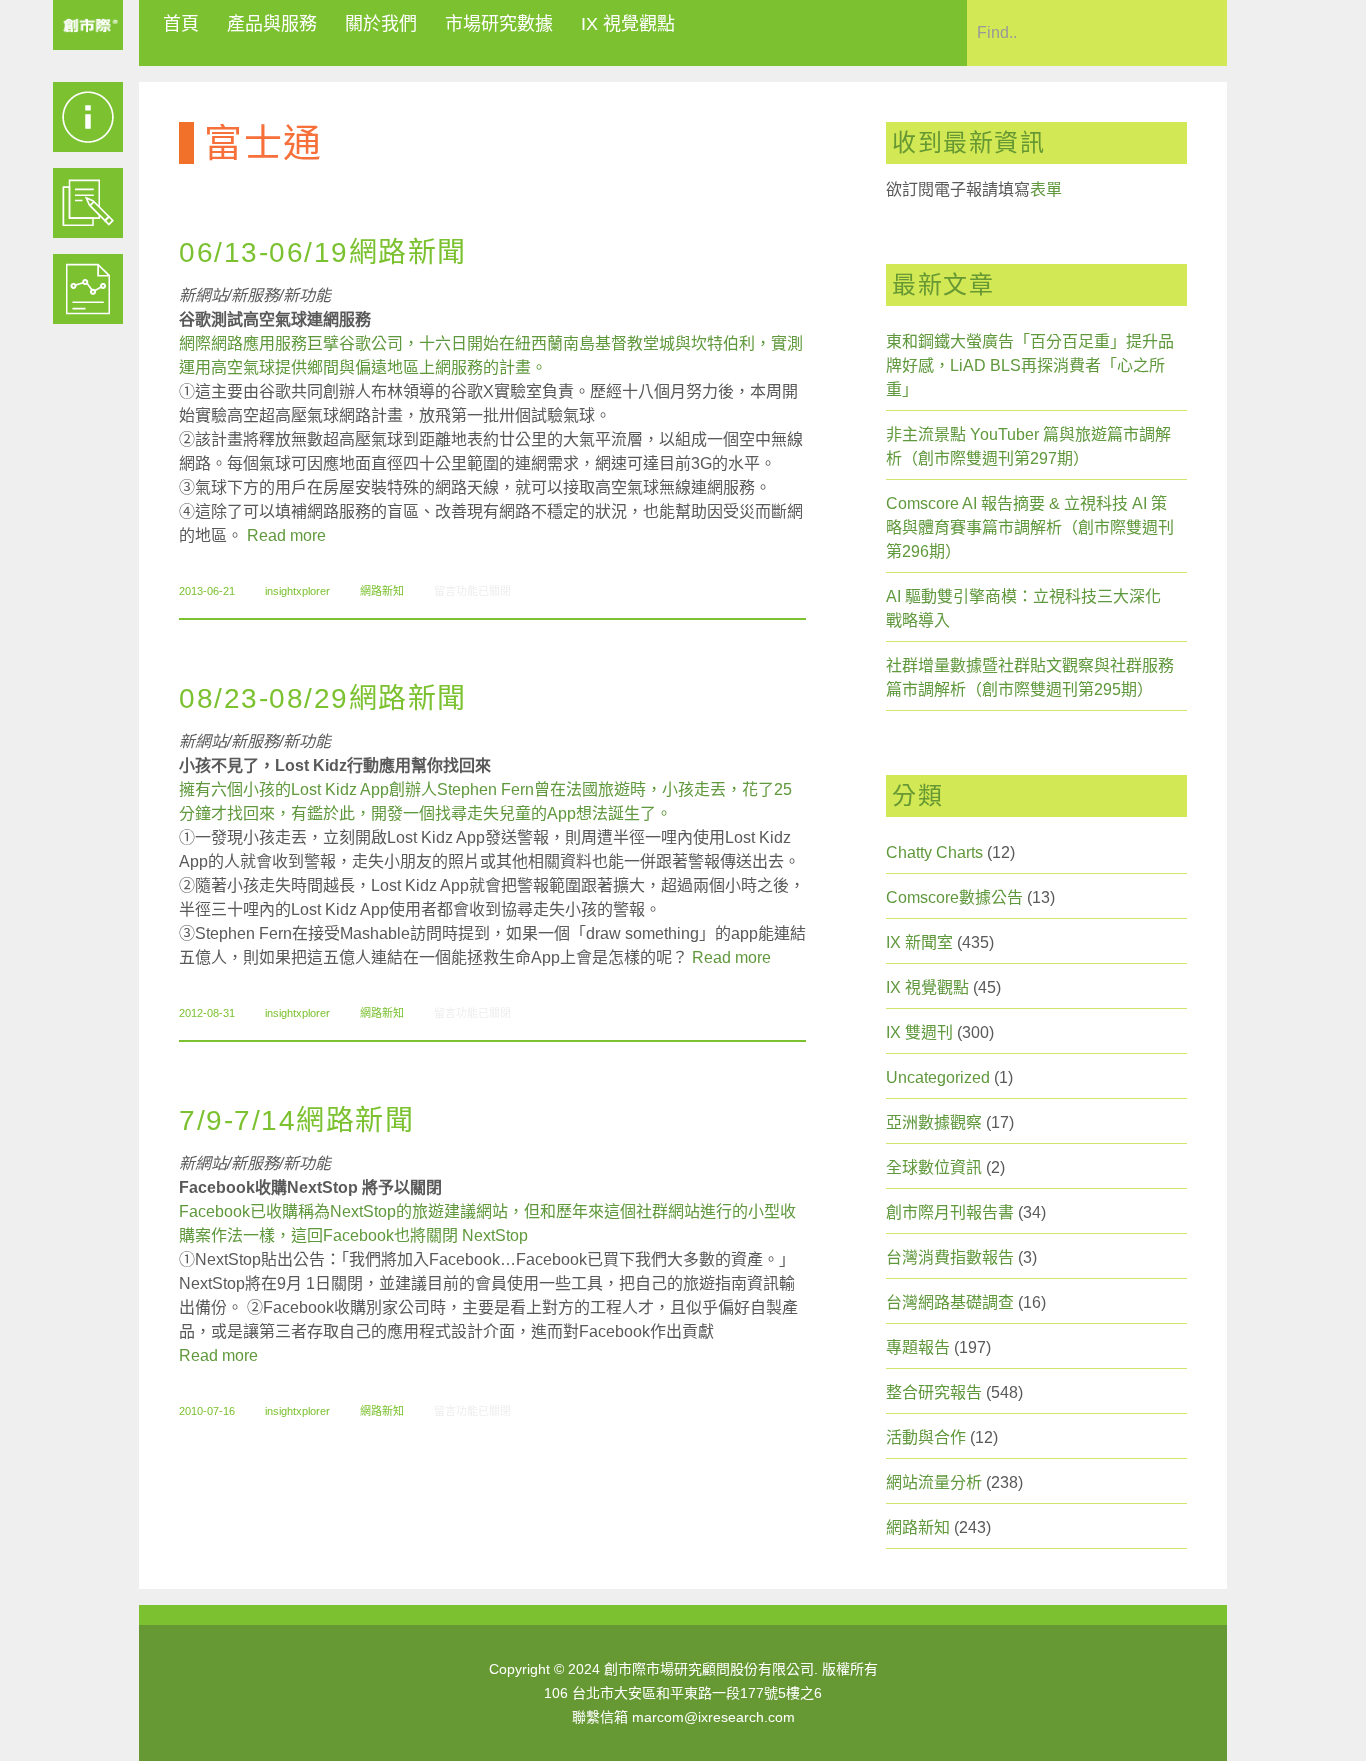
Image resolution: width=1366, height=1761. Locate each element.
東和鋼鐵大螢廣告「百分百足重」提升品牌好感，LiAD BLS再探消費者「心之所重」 (1030, 365)
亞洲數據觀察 (934, 1122)
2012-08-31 (207, 1013)
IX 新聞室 (919, 942)
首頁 (181, 24)
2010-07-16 (207, 1411)
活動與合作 (926, 1437)
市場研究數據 (499, 24)
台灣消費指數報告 (950, 1257)
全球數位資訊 (934, 1167)
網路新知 (382, 591)
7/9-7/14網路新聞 (296, 1120)
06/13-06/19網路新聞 (323, 252)
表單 (1046, 189)
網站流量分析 (934, 1482)
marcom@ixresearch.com (713, 1717)
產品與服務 (272, 24)
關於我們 (381, 24)
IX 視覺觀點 (628, 24)
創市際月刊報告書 (950, 1212)
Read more (286, 535)
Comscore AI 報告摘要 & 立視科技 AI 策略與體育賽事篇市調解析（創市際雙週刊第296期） (1030, 527)
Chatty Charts (934, 852)
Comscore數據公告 (954, 897)
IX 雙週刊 (919, 1032)
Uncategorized (938, 1077)
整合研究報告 (934, 1392)
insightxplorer (297, 591)
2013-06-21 (207, 591)
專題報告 (918, 1347)
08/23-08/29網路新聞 (323, 698)
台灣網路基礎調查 (950, 1302)
